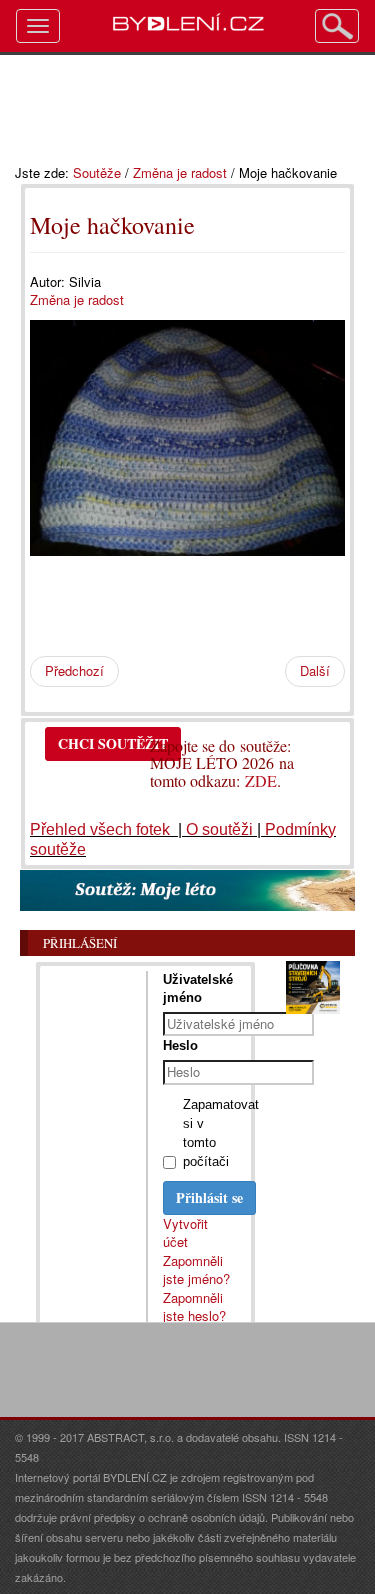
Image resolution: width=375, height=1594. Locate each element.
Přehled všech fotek (102, 829)
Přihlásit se (209, 1197)
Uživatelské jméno (198, 988)
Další (315, 670)
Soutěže (97, 172)
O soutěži (219, 829)
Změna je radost (180, 172)
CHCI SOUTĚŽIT (113, 743)
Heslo (180, 1045)
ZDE (261, 780)
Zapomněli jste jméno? (196, 1270)
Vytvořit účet (185, 1233)
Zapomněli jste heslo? (194, 1307)
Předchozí (74, 670)
